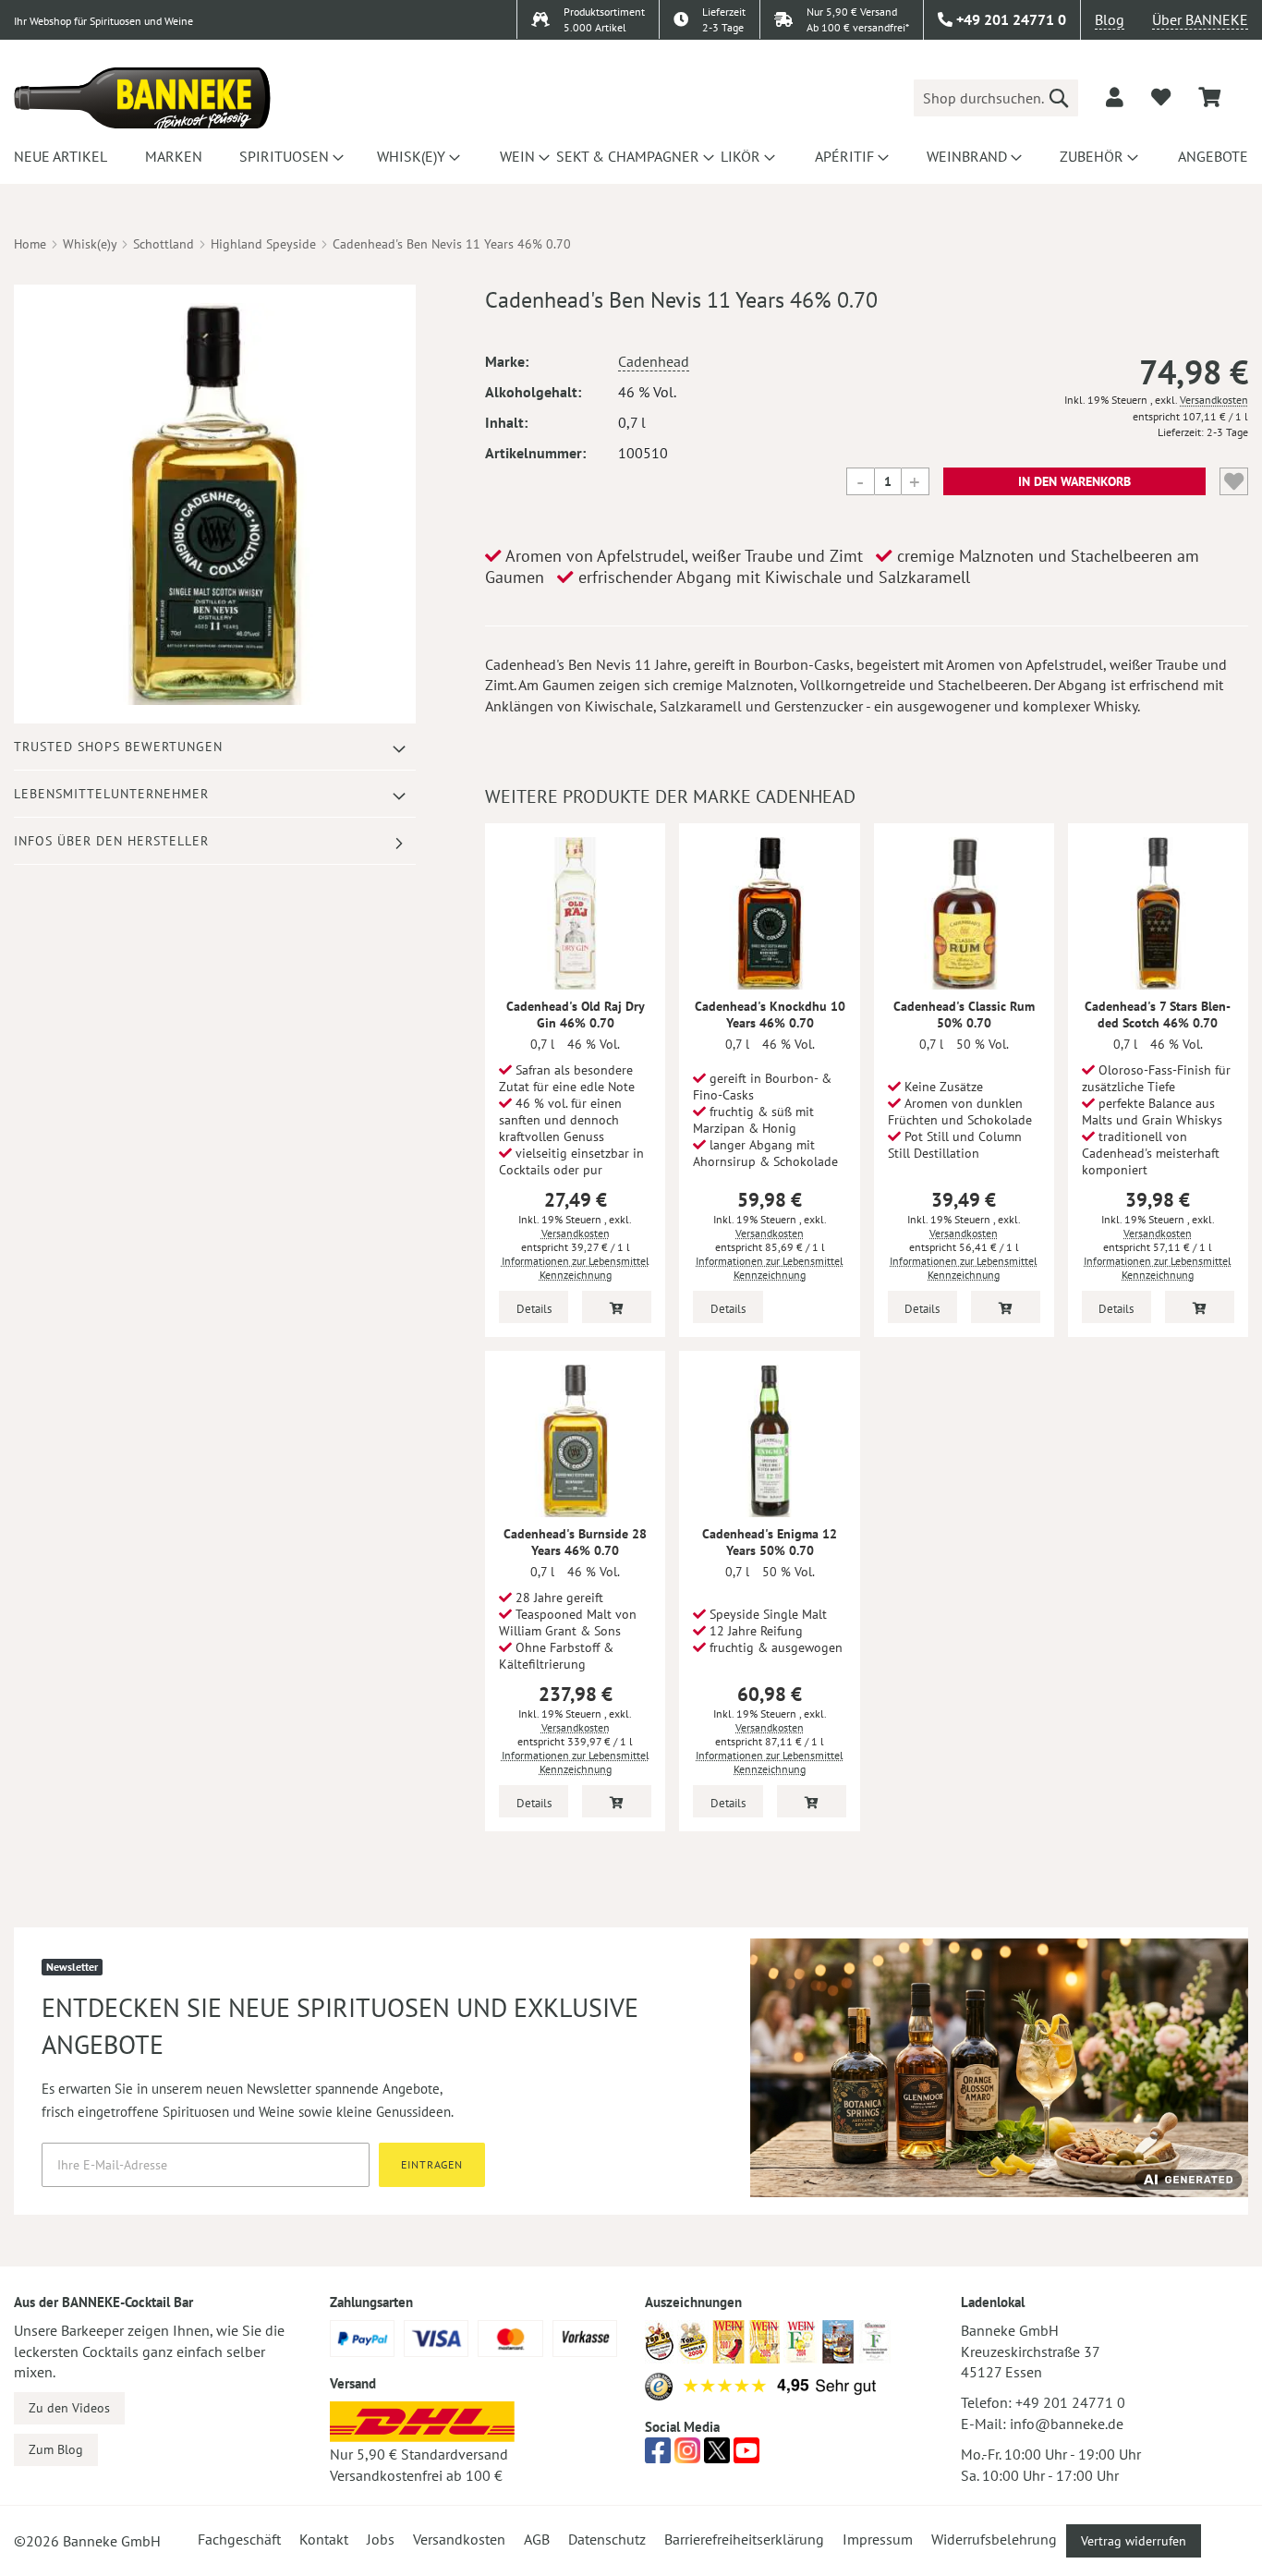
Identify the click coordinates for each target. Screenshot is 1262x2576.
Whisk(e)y (90, 244)
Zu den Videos (69, 2408)
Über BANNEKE (1200, 19)
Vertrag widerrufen (1134, 2541)
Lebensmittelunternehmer (111, 794)
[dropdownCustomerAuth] (1115, 97)
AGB (537, 2539)
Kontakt (324, 2539)
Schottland (164, 244)
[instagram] (687, 2456)
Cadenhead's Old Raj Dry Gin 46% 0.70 (576, 1015)
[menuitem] (58, 156)
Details (534, 1309)
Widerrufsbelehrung (994, 2539)
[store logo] (142, 98)
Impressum (878, 2539)
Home (30, 244)
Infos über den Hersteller (111, 841)
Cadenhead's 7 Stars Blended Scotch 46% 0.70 (1158, 1015)
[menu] (631, 156)
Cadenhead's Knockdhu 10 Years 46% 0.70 (770, 1015)
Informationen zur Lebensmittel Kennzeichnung (576, 1268)
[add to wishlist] (1161, 97)
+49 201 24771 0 (1070, 2402)
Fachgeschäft (239, 2539)
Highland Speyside (263, 244)
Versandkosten (1214, 400)
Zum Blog (56, 2449)
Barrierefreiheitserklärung (744, 2539)
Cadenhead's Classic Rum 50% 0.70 (964, 1015)
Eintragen (432, 2164)
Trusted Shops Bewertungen (118, 747)
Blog (1110, 19)
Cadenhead (654, 361)
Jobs (381, 2539)
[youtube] (746, 2456)
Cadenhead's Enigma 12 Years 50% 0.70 (770, 1542)
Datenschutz (607, 2539)
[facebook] (658, 2456)
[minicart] (1209, 97)
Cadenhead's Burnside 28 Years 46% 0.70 (575, 1542)
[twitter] (717, 2456)
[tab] (215, 747)
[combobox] (996, 98)
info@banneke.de (1067, 2424)
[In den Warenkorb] (617, 1307)
